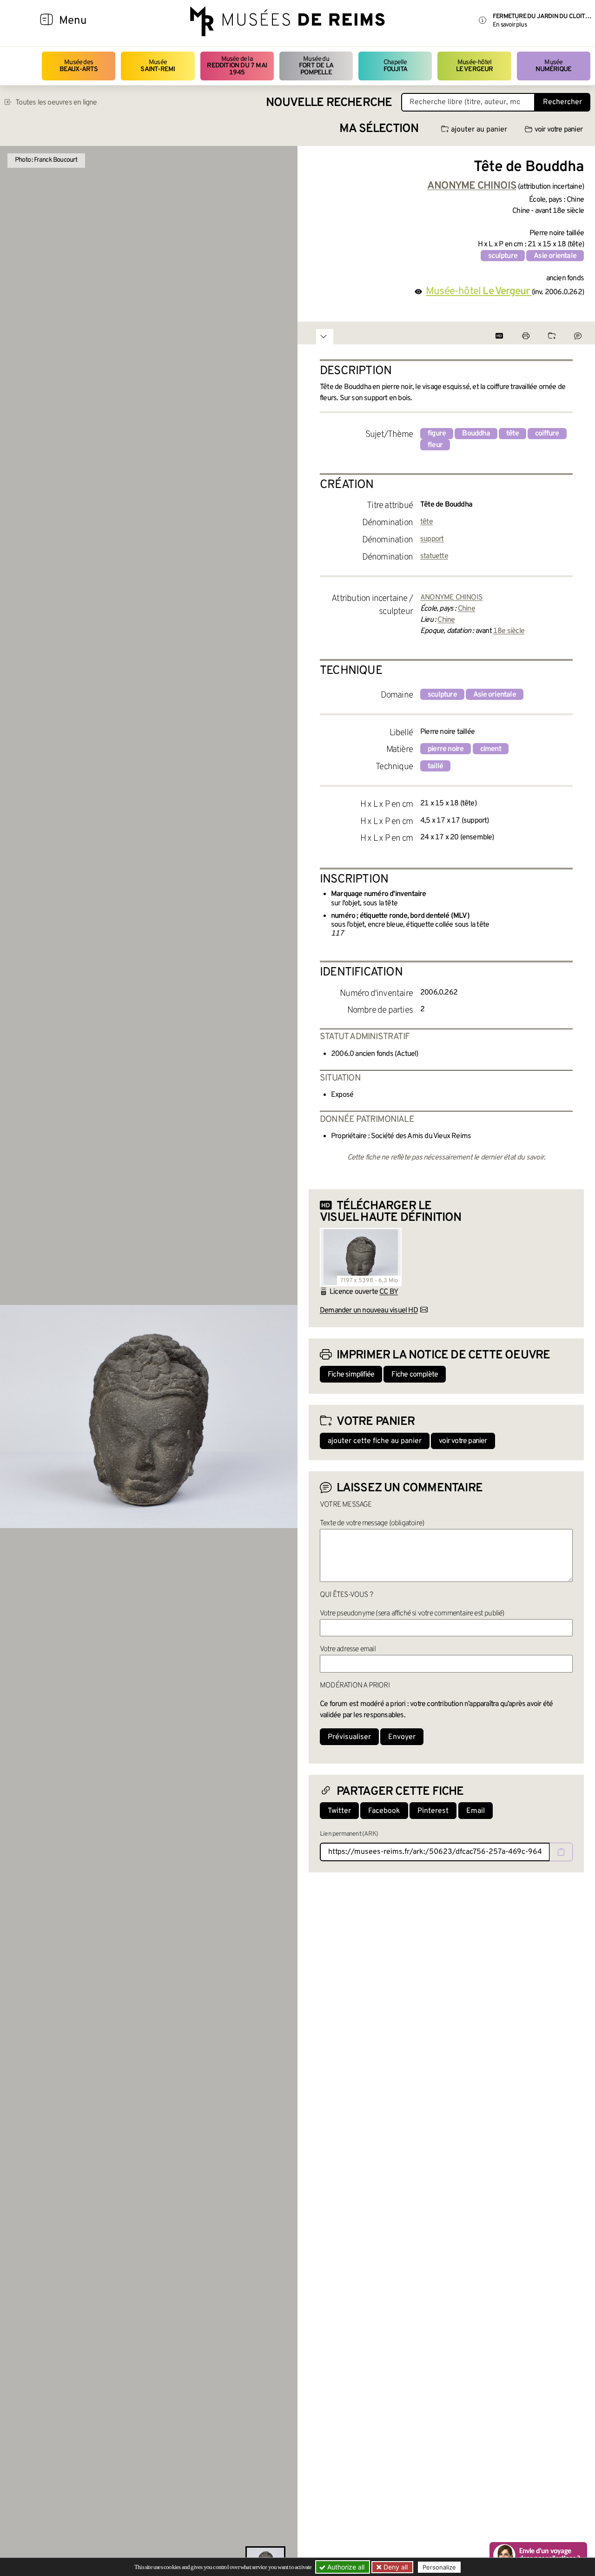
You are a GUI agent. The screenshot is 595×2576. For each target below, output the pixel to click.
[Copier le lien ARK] (561, 1852)
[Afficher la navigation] (46, 21)
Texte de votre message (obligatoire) (372, 1523)
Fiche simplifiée (351, 1375)
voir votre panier (559, 130)
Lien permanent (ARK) (349, 1834)
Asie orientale (555, 256)
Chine (466, 609)
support (432, 539)
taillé (435, 766)
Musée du (316, 66)
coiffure (547, 434)
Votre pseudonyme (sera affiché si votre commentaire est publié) (412, 1614)
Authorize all (345, 2567)
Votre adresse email (348, 1649)
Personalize (439, 2567)
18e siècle (509, 631)
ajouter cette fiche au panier (375, 1441)
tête (512, 434)
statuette (434, 556)
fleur (435, 445)
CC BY (389, 1292)
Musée (158, 66)
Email (476, 1811)
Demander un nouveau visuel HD (369, 1311)
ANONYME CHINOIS (451, 598)
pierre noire (446, 749)
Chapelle (395, 66)
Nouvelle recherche (329, 103)
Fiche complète (415, 1375)
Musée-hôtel (475, 66)
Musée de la (237, 66)
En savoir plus (510, 25)
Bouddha (476, 434)
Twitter (339, 1811)
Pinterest (433, 1811)
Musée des (79, 66)
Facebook (384, 1811)
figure (437, 434)
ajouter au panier (479, 130)
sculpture (503, 256)
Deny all (395, 2567)
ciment (491, 749)
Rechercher (562, 102)
